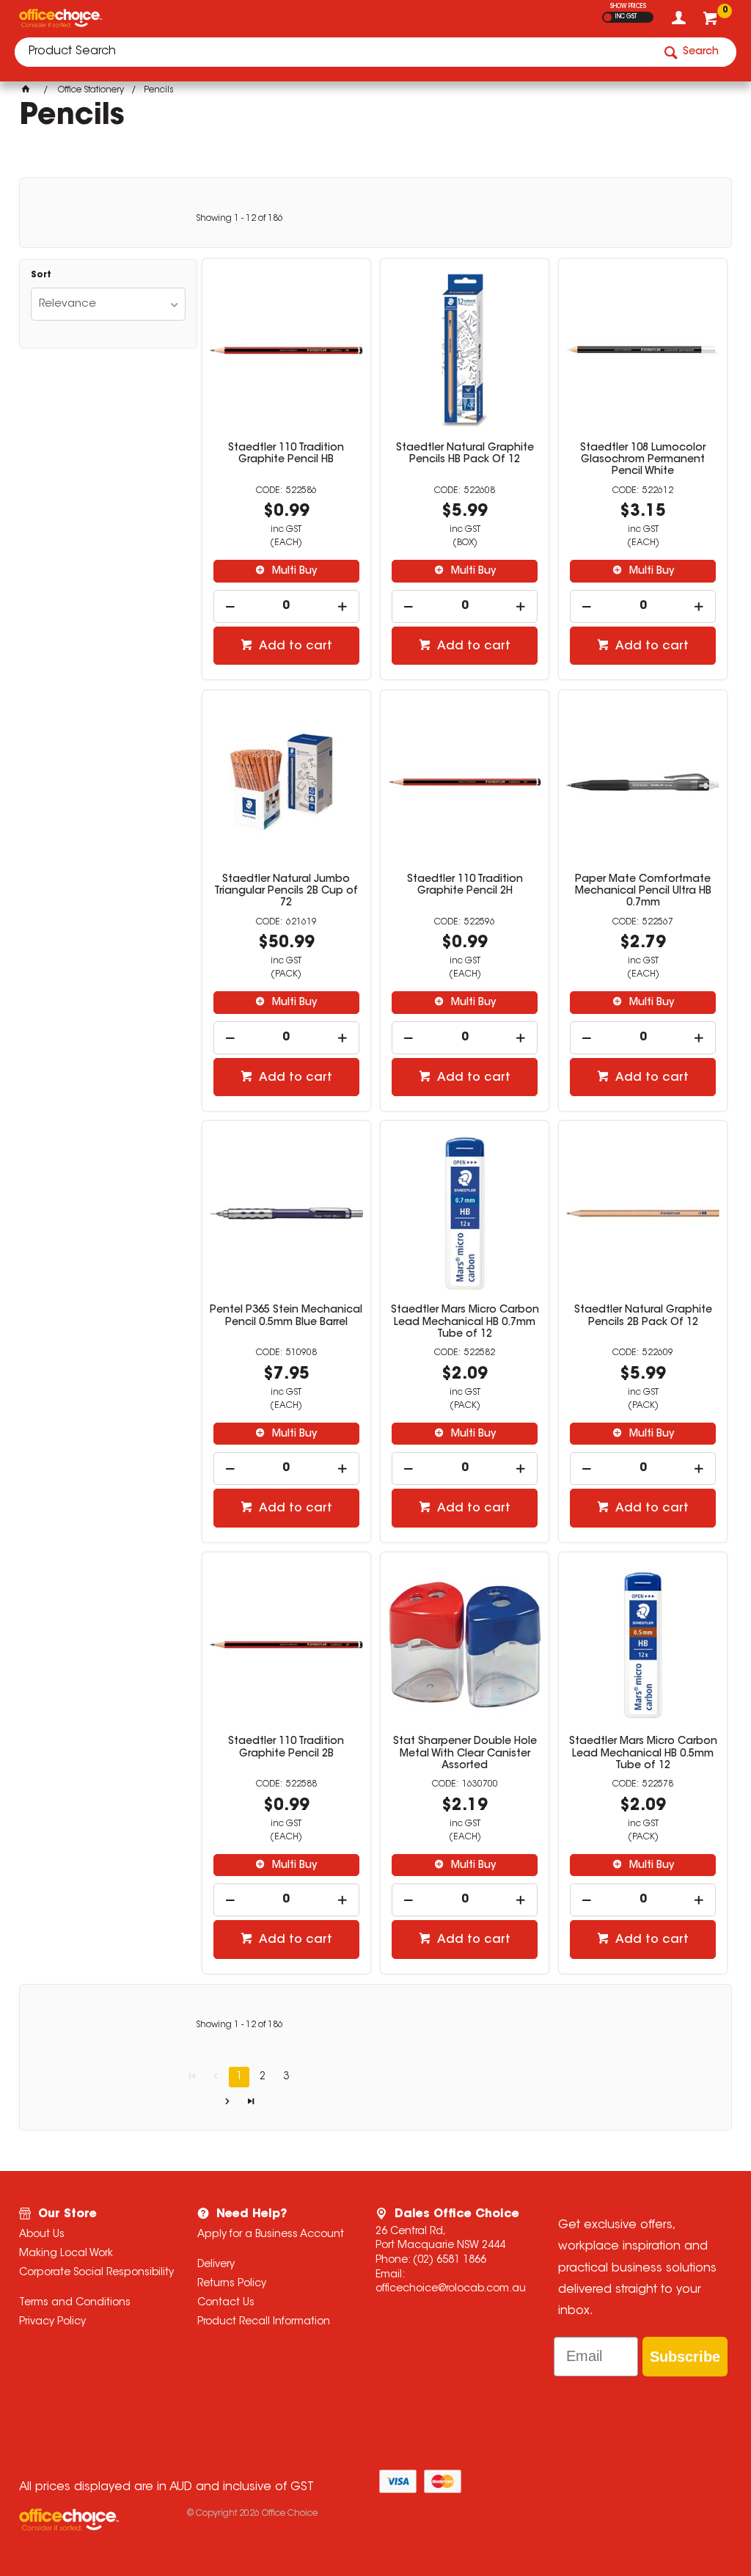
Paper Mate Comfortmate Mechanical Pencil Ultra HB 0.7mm (643, 891)
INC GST (626, 17)
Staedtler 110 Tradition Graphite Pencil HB (286, 454)
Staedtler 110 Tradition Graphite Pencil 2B (286, 1748)
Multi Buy (293, 572)
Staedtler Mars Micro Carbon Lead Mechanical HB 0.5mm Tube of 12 (643, 1754)
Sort (41, 275)
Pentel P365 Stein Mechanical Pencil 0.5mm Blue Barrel (286, 1316)
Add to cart (294, 646)
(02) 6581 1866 (450, 2261)
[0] (712, 22)
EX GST (608, 17)
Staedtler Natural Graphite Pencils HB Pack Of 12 (465, 454)
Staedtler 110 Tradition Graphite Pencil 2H (465, 886)
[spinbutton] (286, 606)
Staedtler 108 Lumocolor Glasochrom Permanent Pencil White (643, 460)
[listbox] (108, 304)
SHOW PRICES (628, 7)
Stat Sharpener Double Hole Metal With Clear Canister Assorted (465, 1754)
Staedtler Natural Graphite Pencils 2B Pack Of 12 (643, 1316)
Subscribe (685, 2357)
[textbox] (334, 52)
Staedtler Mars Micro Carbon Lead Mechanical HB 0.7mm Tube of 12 (465, 1322)
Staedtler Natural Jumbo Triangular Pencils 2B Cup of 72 (286, 891)
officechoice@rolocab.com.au (451, 2289)
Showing (239, 219)
